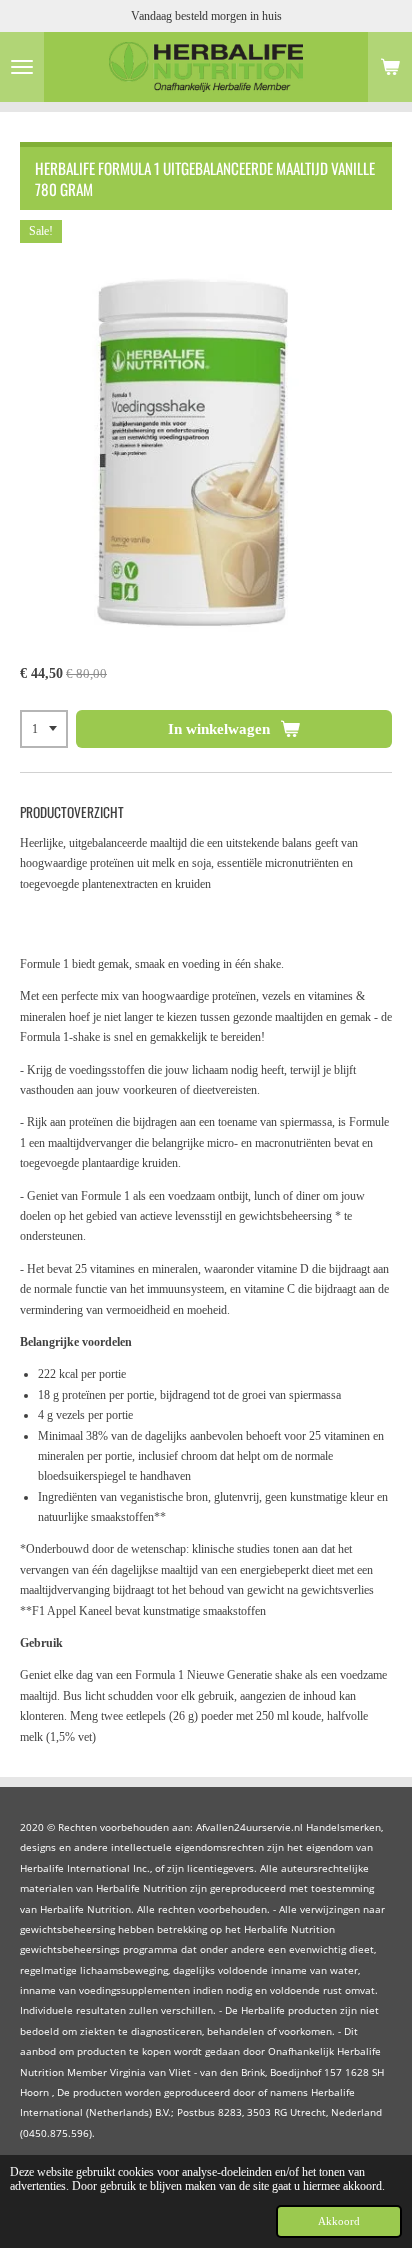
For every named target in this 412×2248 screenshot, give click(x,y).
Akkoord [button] (339, 2221)
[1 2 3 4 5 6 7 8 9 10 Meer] (44, 729)
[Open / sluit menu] (22, 67)
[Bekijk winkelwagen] (390, 67)
